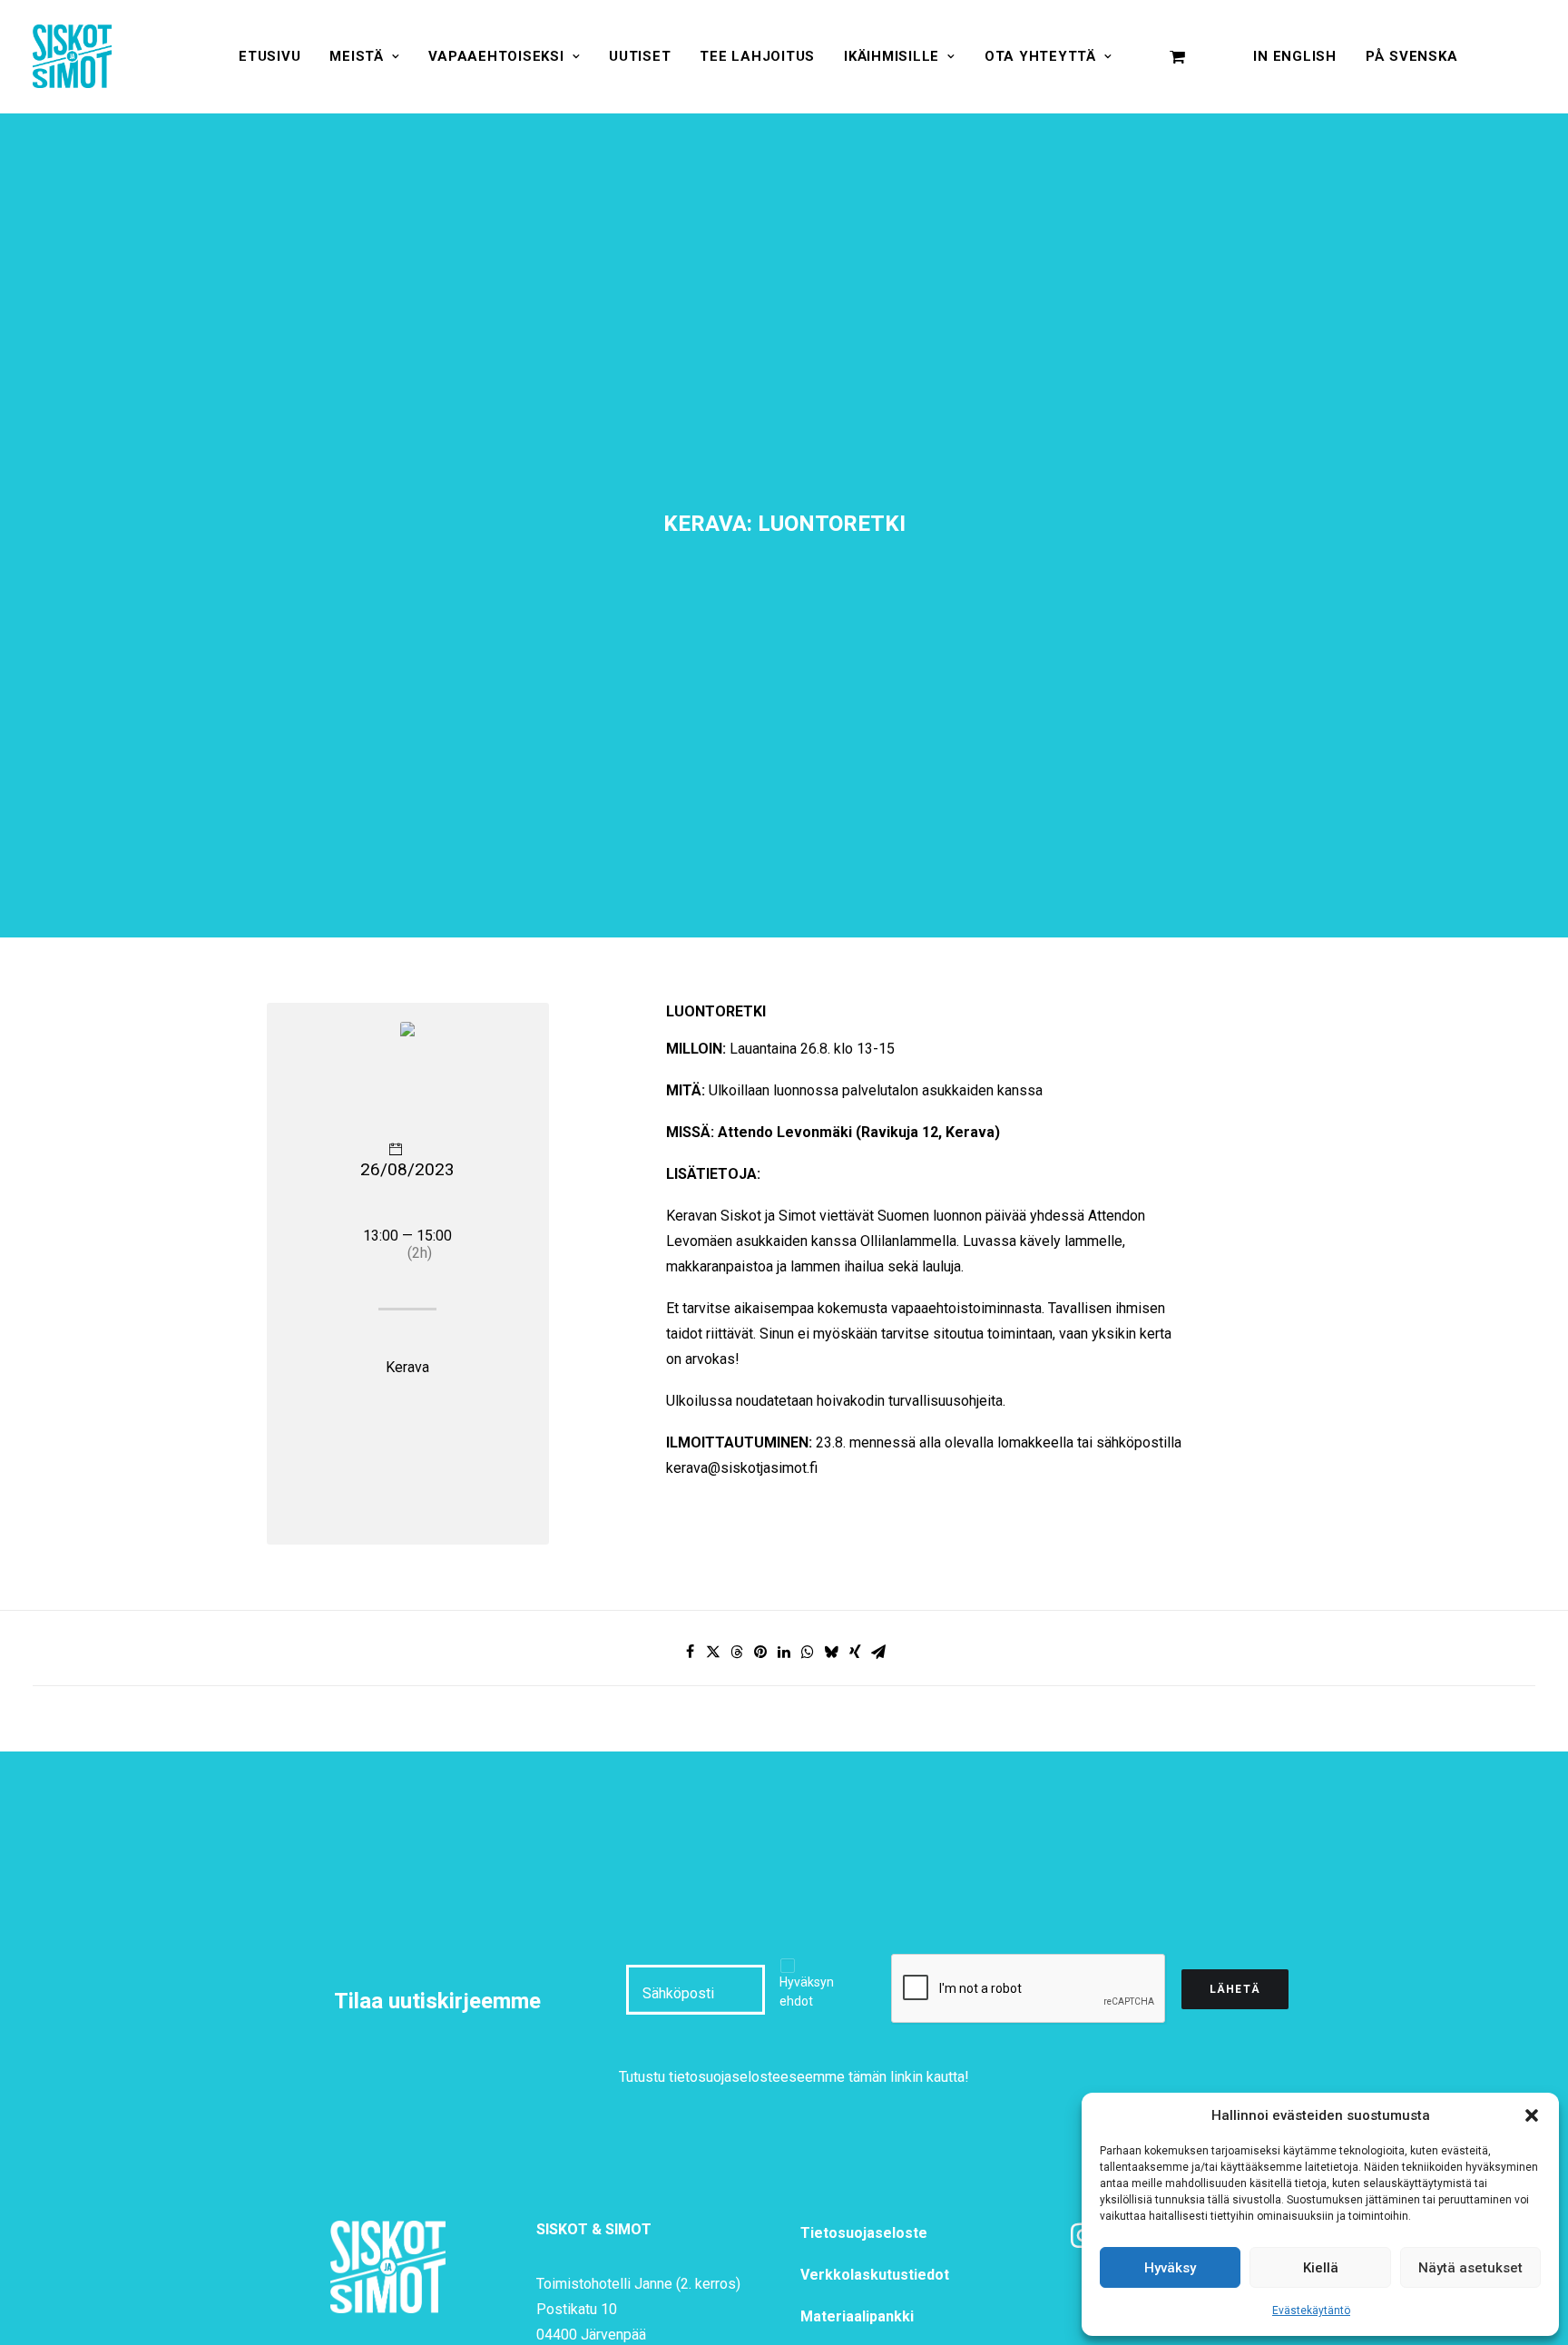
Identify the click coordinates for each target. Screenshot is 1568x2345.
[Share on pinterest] (760, 1652)
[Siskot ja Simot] (72, 56)
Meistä (357, 56)
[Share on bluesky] (831, 1652)
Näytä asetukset (1470, 2268)
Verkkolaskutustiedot (875, 2275)
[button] (1532, 2115)
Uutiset (640, 56)
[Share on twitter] (713, 1652)
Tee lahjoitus (757, 56)
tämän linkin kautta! (909, 2077)
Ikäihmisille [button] (892, 56)
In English (1295, 56)
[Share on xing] (855, 1652)
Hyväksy (1170, 2268)
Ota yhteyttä (1040, 56)
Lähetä (1235, 1989)
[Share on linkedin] (784, 1652)
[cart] (1178, 56)
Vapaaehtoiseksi (496, 56)
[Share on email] (878, 1652)
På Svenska (1412, 56)
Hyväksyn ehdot (807, 1992)
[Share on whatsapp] (808, 1652)
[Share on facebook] (690, 1652)
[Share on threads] (737, 1652)
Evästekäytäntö (1311, 2311)
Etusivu (269, 56)
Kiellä (1321, 2268)
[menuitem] (269, 56)
